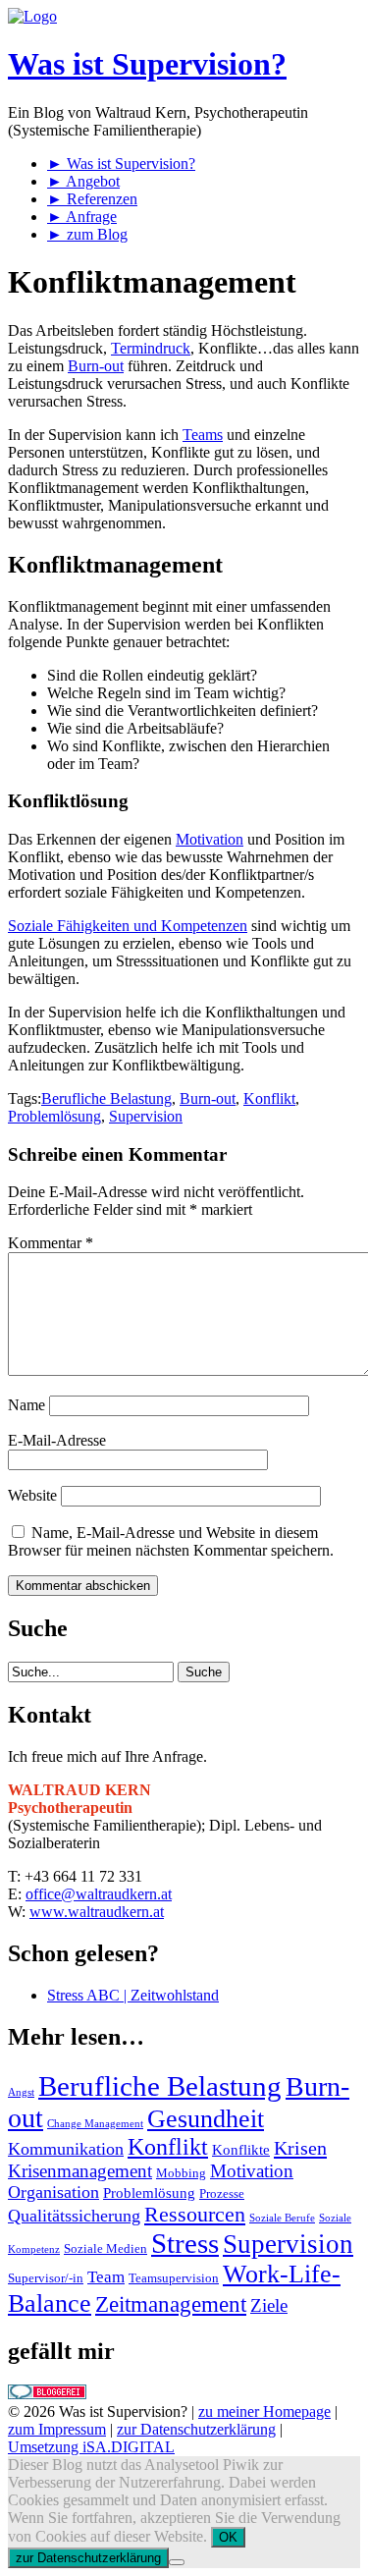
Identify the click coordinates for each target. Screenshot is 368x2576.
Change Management (95, 2124)
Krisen (300, 2148)
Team (106, 2277)
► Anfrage (82, 217)
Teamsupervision (174, 2278)
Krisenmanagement (80, 2171)
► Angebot (83, 181)
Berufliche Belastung (106, 1098)
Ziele (269, 2305)
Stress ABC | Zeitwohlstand (133, 1995)
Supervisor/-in (46, 2278)
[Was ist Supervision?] (32, 16)
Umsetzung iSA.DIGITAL (91, 2447)
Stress (185, 2243)
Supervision (146, 1116)
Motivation (210, 839)
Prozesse (222, 2193)
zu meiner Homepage (264, 2412)
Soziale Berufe (282, 2218)
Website (32, 1495)
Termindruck (151, 348)
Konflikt (269, 1098)
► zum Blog (87, 234)
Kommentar (51, 1243)
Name (26, 1405)
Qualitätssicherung (74, 2216)
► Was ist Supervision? (121, 164)
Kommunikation (66, 2149)
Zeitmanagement (171, 2304)
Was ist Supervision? (147, 64)
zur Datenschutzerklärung (196, 2429)
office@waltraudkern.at (99, 1894)
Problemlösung (54, 1116)
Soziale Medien (105, 2248)
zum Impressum (57, 2429)
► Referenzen (92, 199)
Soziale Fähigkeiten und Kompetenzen (128, 926)
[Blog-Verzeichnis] (47, 2394)
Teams (203, 435)
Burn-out (96, 366)
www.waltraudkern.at (97, 1912)
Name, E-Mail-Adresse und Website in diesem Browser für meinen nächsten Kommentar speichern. (171, 1541)
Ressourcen (195, 2215)
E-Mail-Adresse (57, 1440)
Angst (21, 2092)
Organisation (53, 2192)
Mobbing (181, 2173)
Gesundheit (206, 2119)
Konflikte (241, 2149)
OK (228, 2537)
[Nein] (177, 2562)
